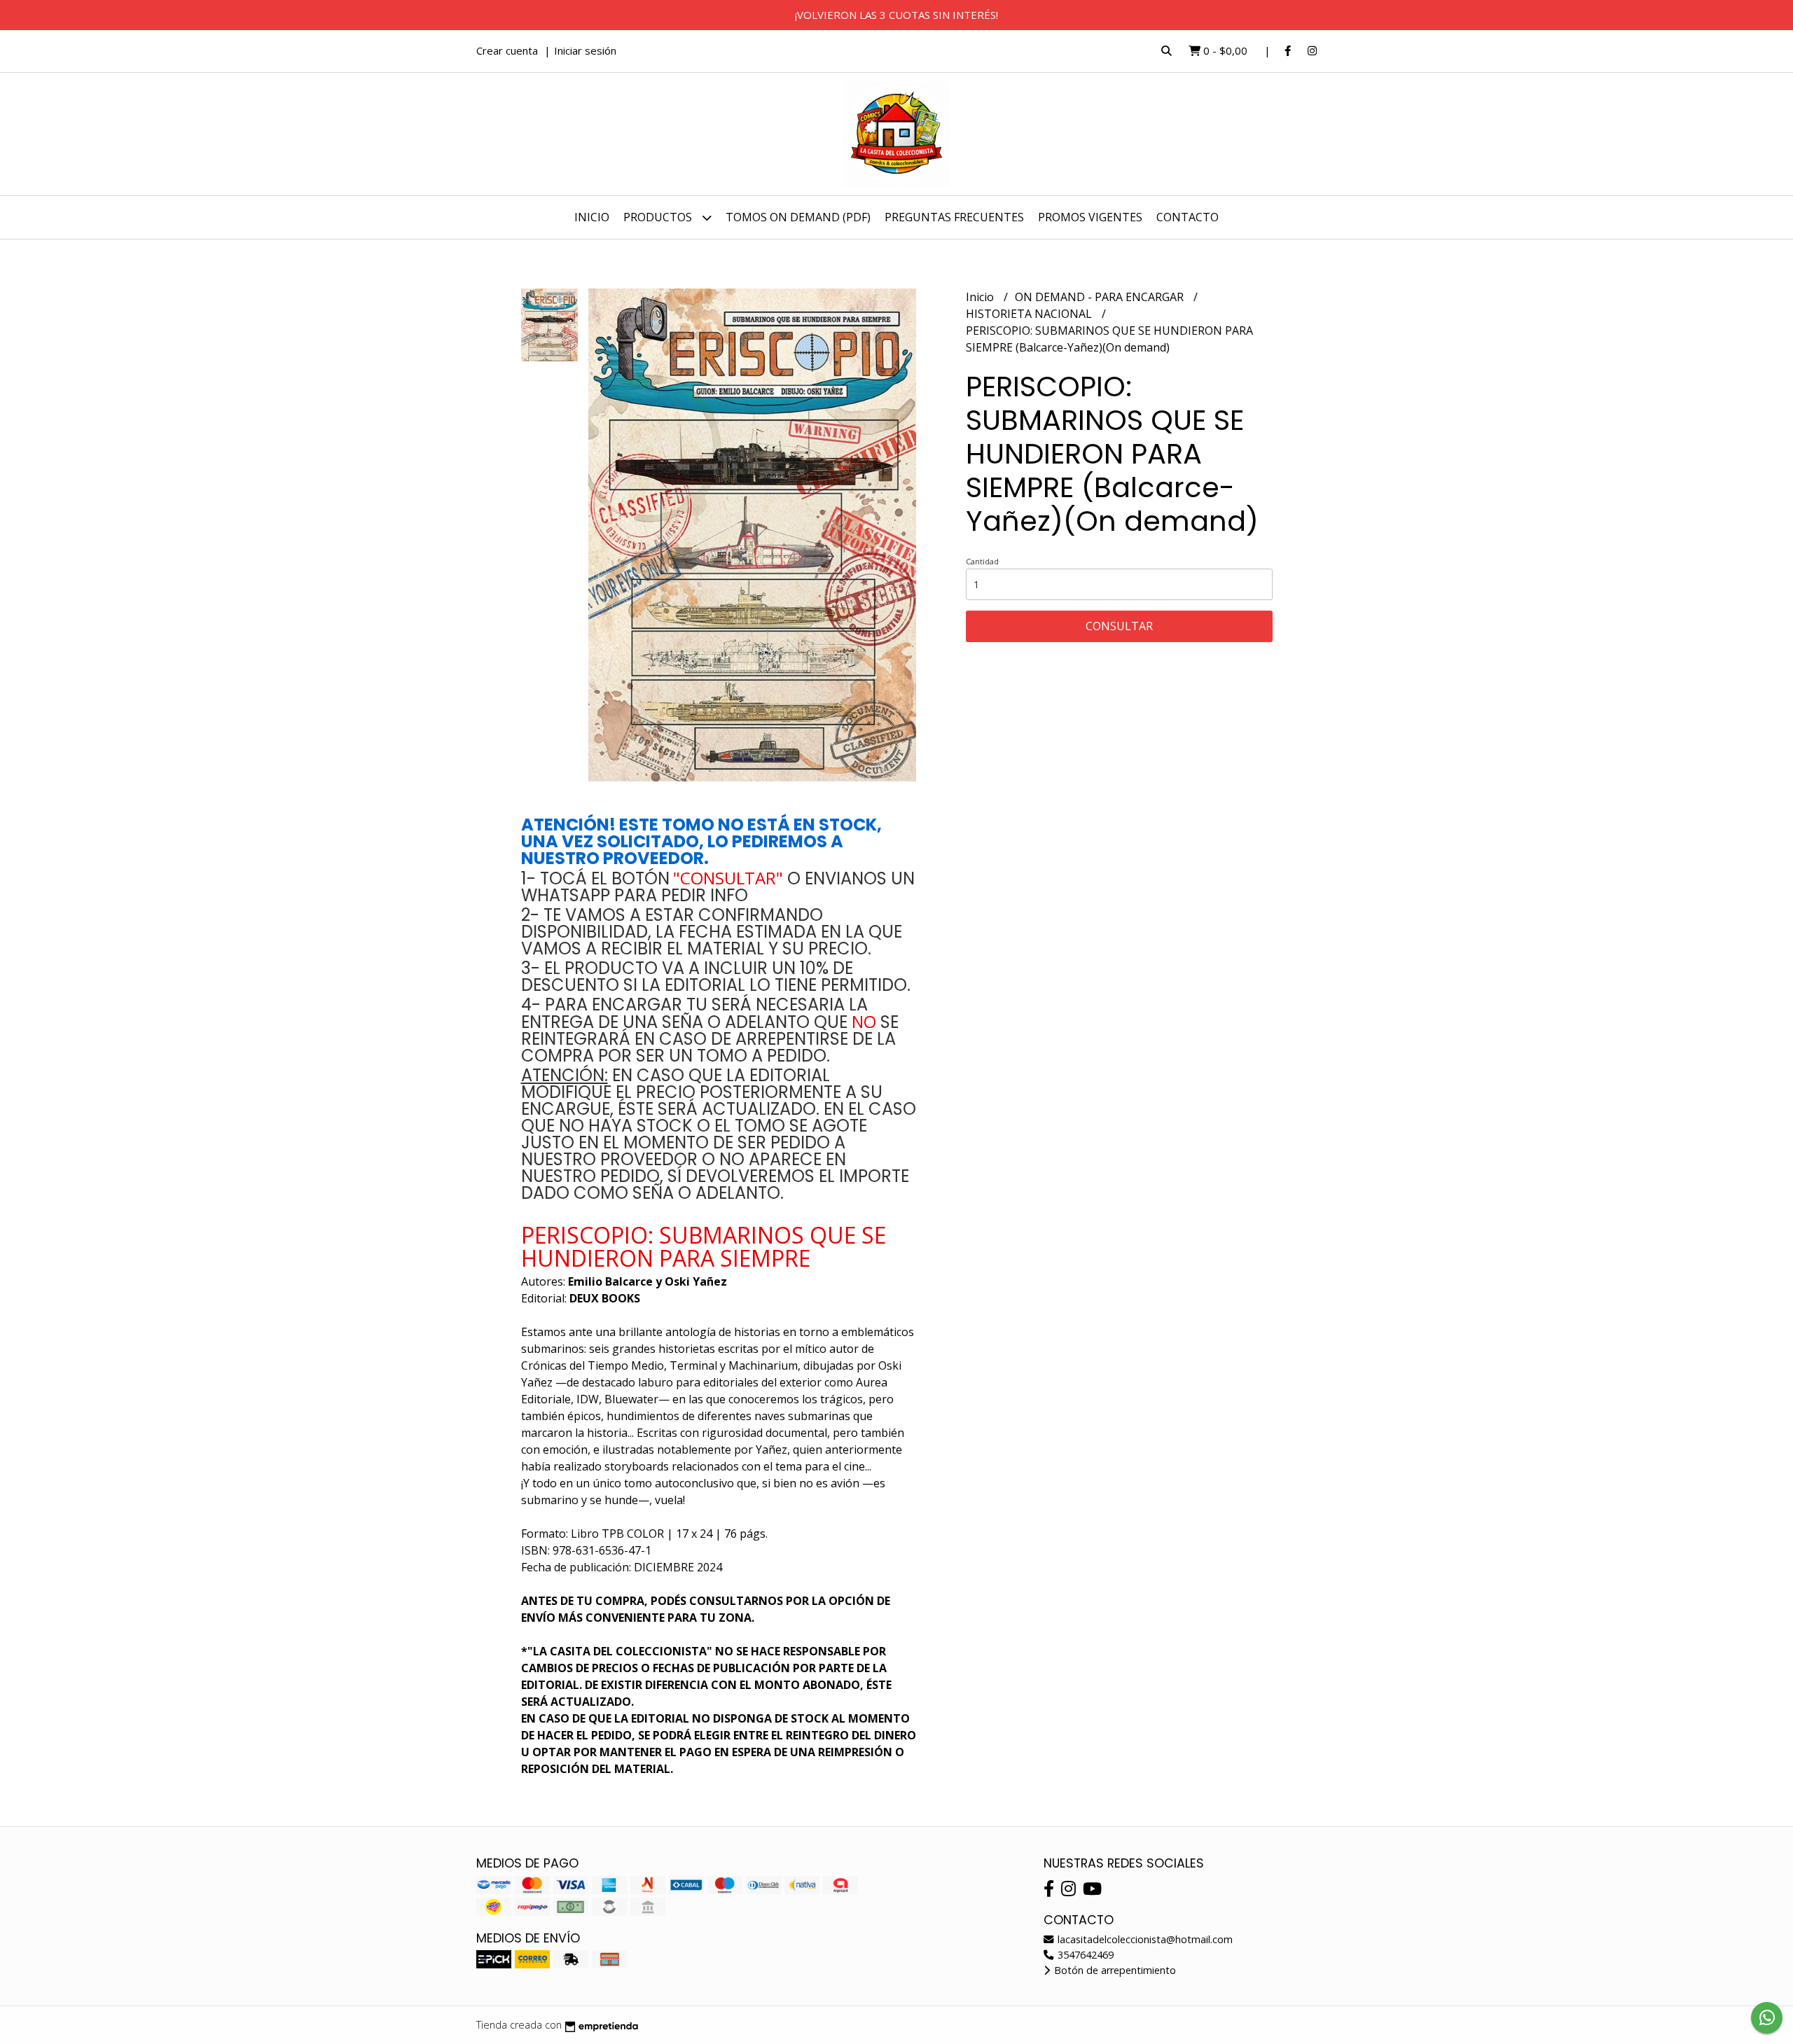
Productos (659, 217)
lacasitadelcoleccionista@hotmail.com (1144, 1939)
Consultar (1119, 626)
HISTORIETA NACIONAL (1030, 314)
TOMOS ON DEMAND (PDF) (798, 217)
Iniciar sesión (585, 50)
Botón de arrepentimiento (1114, 1970)
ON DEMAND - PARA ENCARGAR (1101, 297)
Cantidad (982, 561)
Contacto (1188, 217)
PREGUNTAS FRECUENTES (954, 217)
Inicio (592, 217)
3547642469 (1084, 1955)
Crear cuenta (507, 50)
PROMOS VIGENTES (1090, 217)
